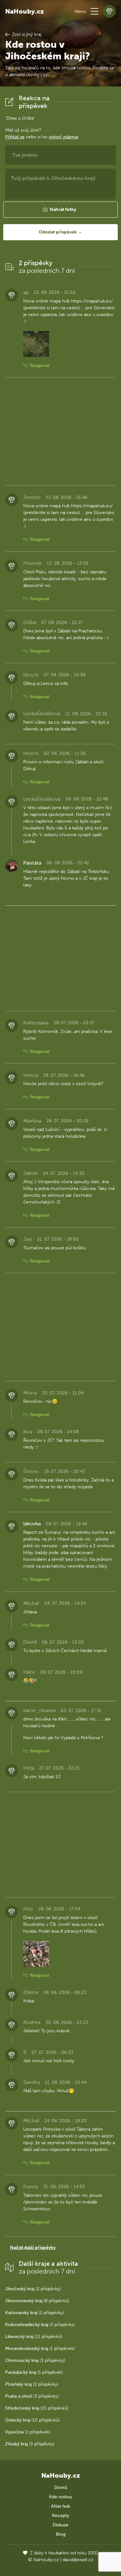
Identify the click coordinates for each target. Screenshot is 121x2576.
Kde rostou (60, 2497)
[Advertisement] (60, 431)
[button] (95, 11)
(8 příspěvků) (37, 2301)
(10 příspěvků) (32, 2420)
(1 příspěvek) (40, 2348)
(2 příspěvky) (33, 2289)
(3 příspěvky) (40, 2325)
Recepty (60, 2516)
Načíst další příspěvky (33, 2248)
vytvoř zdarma (63, 137)
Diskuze (60, 2525)
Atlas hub (60, 2506)
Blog (61, 2534)
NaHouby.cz (25, 11)
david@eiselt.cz (78, 2560)
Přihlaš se (15, 137)
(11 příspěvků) (34, 2337)
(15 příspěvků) (37, 2408)
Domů (61, 2487)
